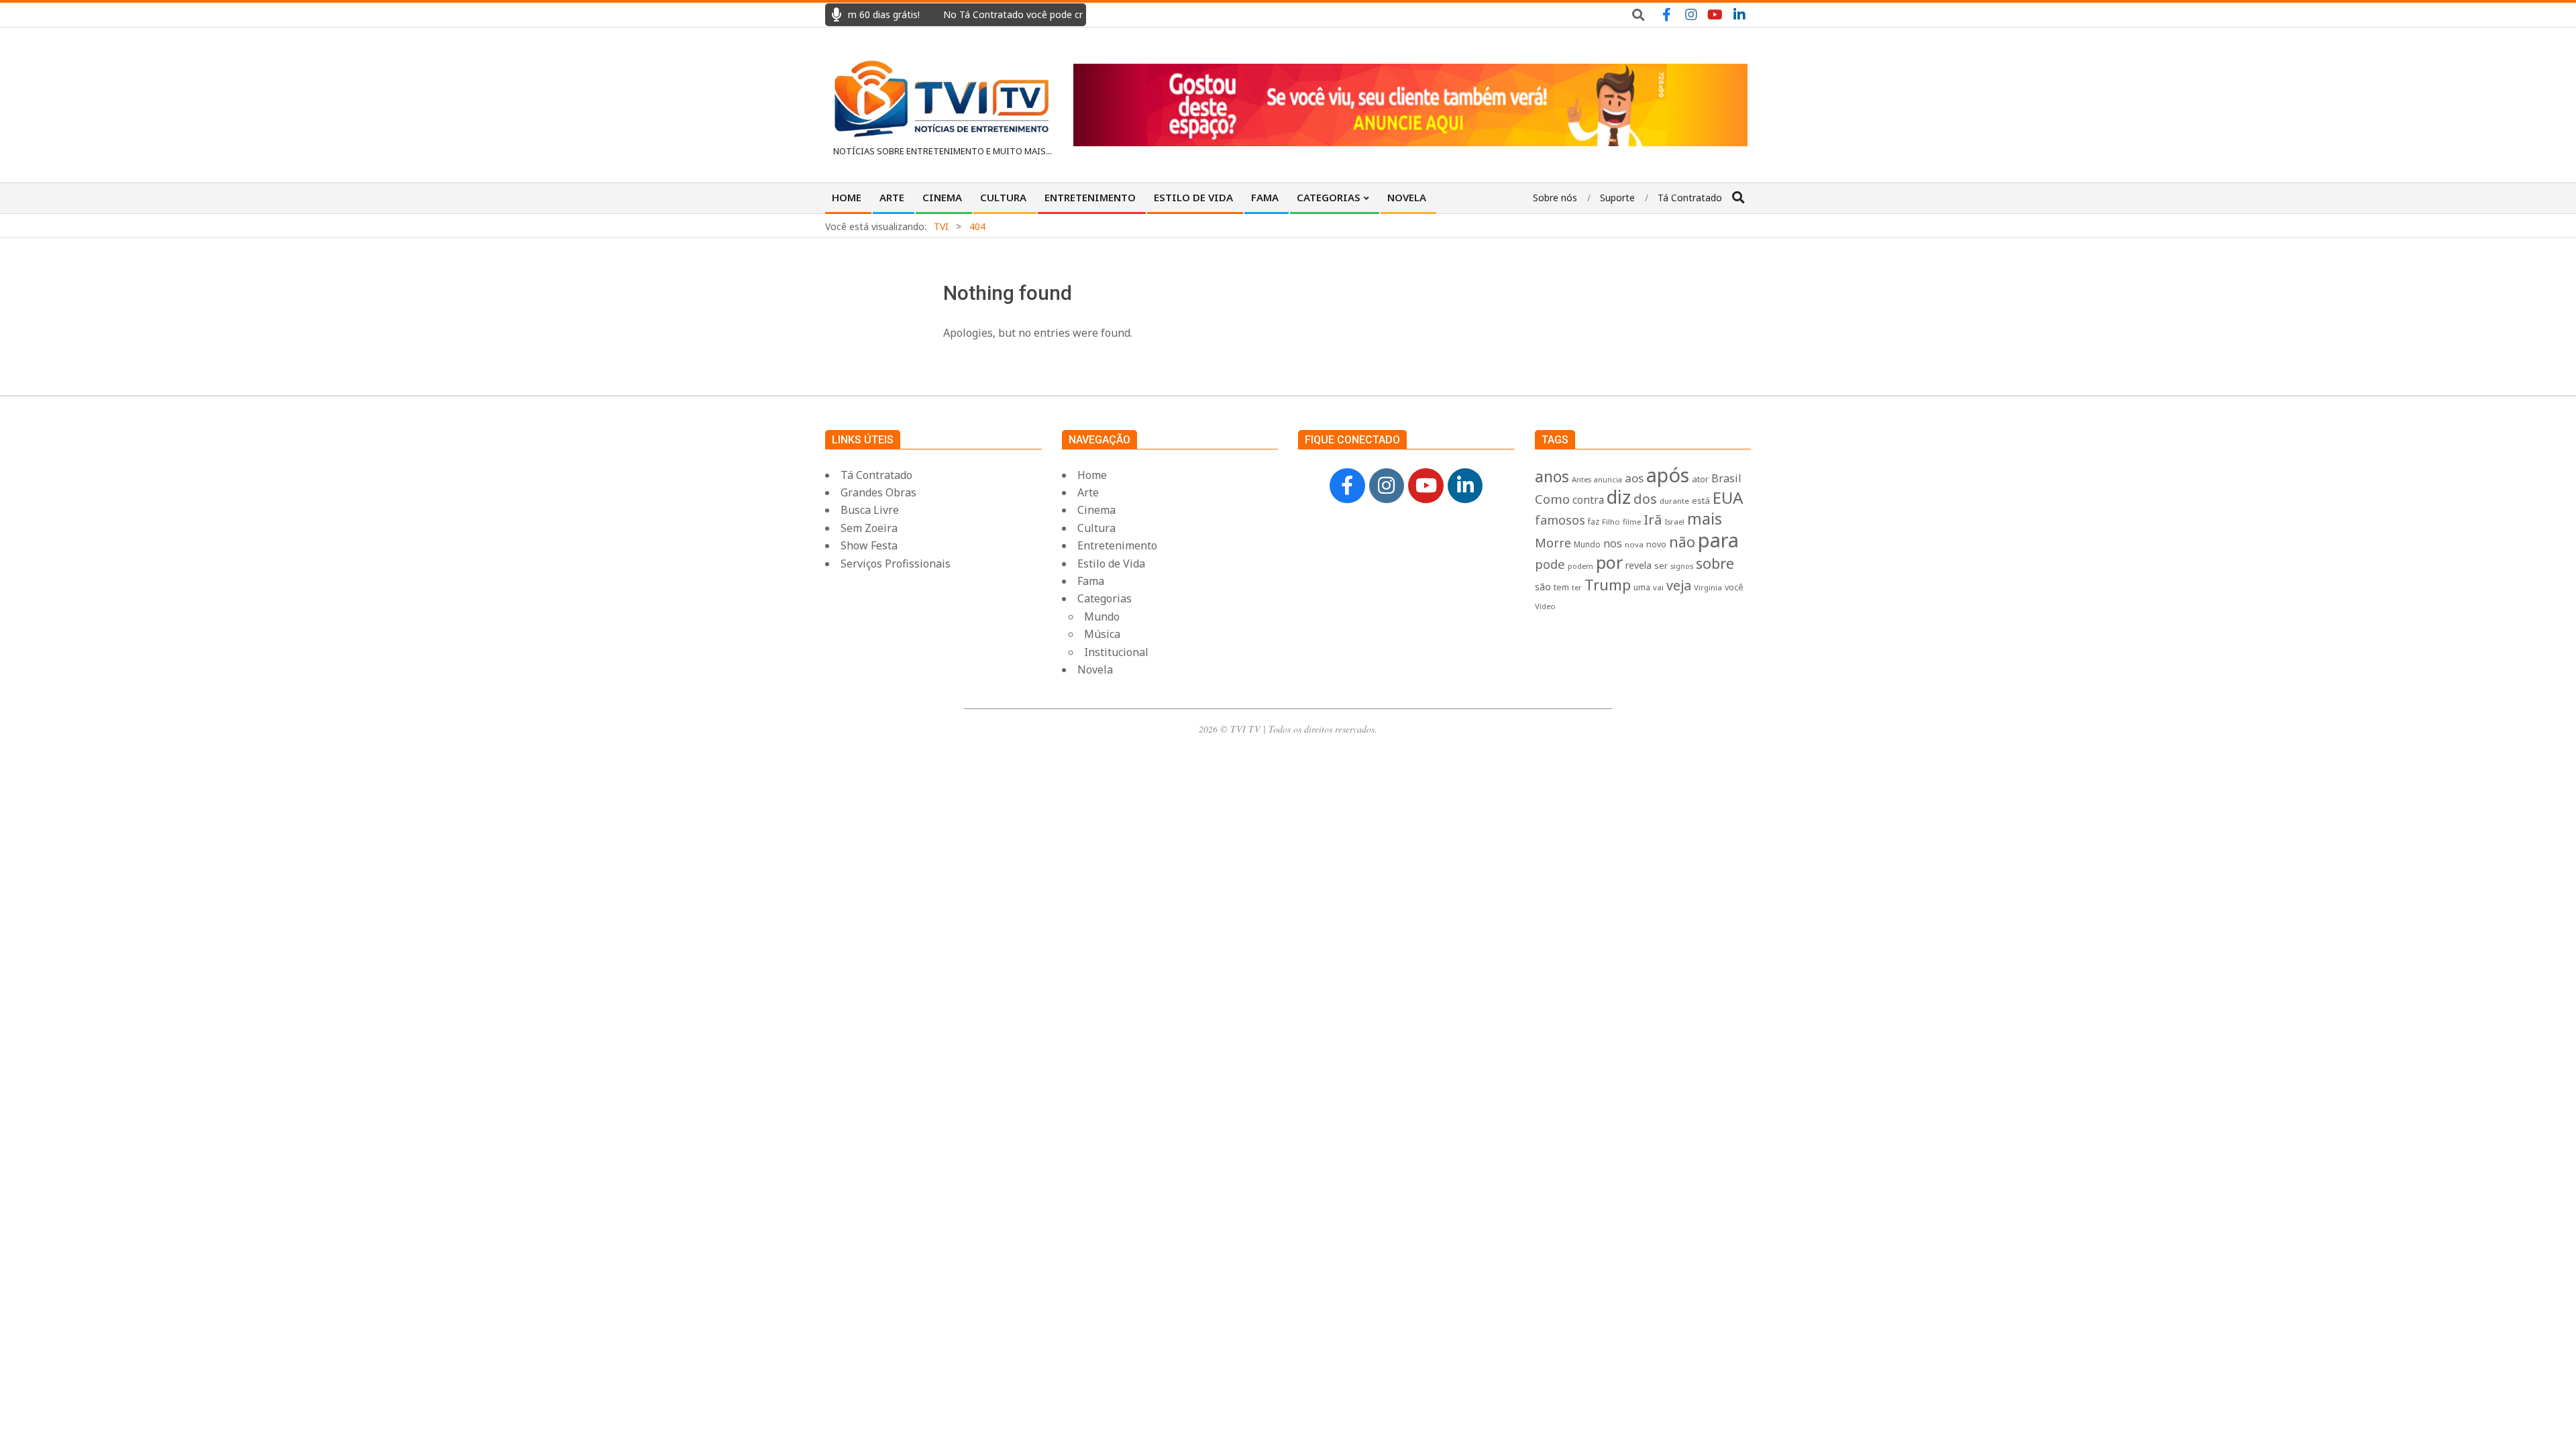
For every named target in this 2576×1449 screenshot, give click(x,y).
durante (1674, 501)
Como (1552, 499)
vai (1658, 587)
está (1701, 500)
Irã (1653, 519)
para (1718, 540)
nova (1634, 544)
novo (1656, 544)
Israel (1674, 522)
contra (1588, 500)
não (1682, 542)
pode (1550, 564)
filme (1632, 522)
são (1543, 587)
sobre (1715, 563)
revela (1639, 565)
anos (1552, 476)
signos (1682, 566)
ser (1661, 566)
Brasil (1726, 478)
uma (1642, 587)
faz (1594, 522)
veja (1679, 585)
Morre (1553, 543)
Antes (1581, 479)
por (1609, 562)
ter (1577, 587)
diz (1619, 497)
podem (1580, 566)
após (1668, 475)
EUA (1728, 497)
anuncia (1608, 480)
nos (1613, 543)
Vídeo (1545, 606)
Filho (1611, 522)
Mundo (1587, 544)
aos (1634, 478)
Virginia (1708, 587)
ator (1700, 479)
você (1734, 587)
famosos (1560, 520)
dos (1645, 499)
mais (1705, 519)
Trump (1608, 584)
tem (1561, 587)
